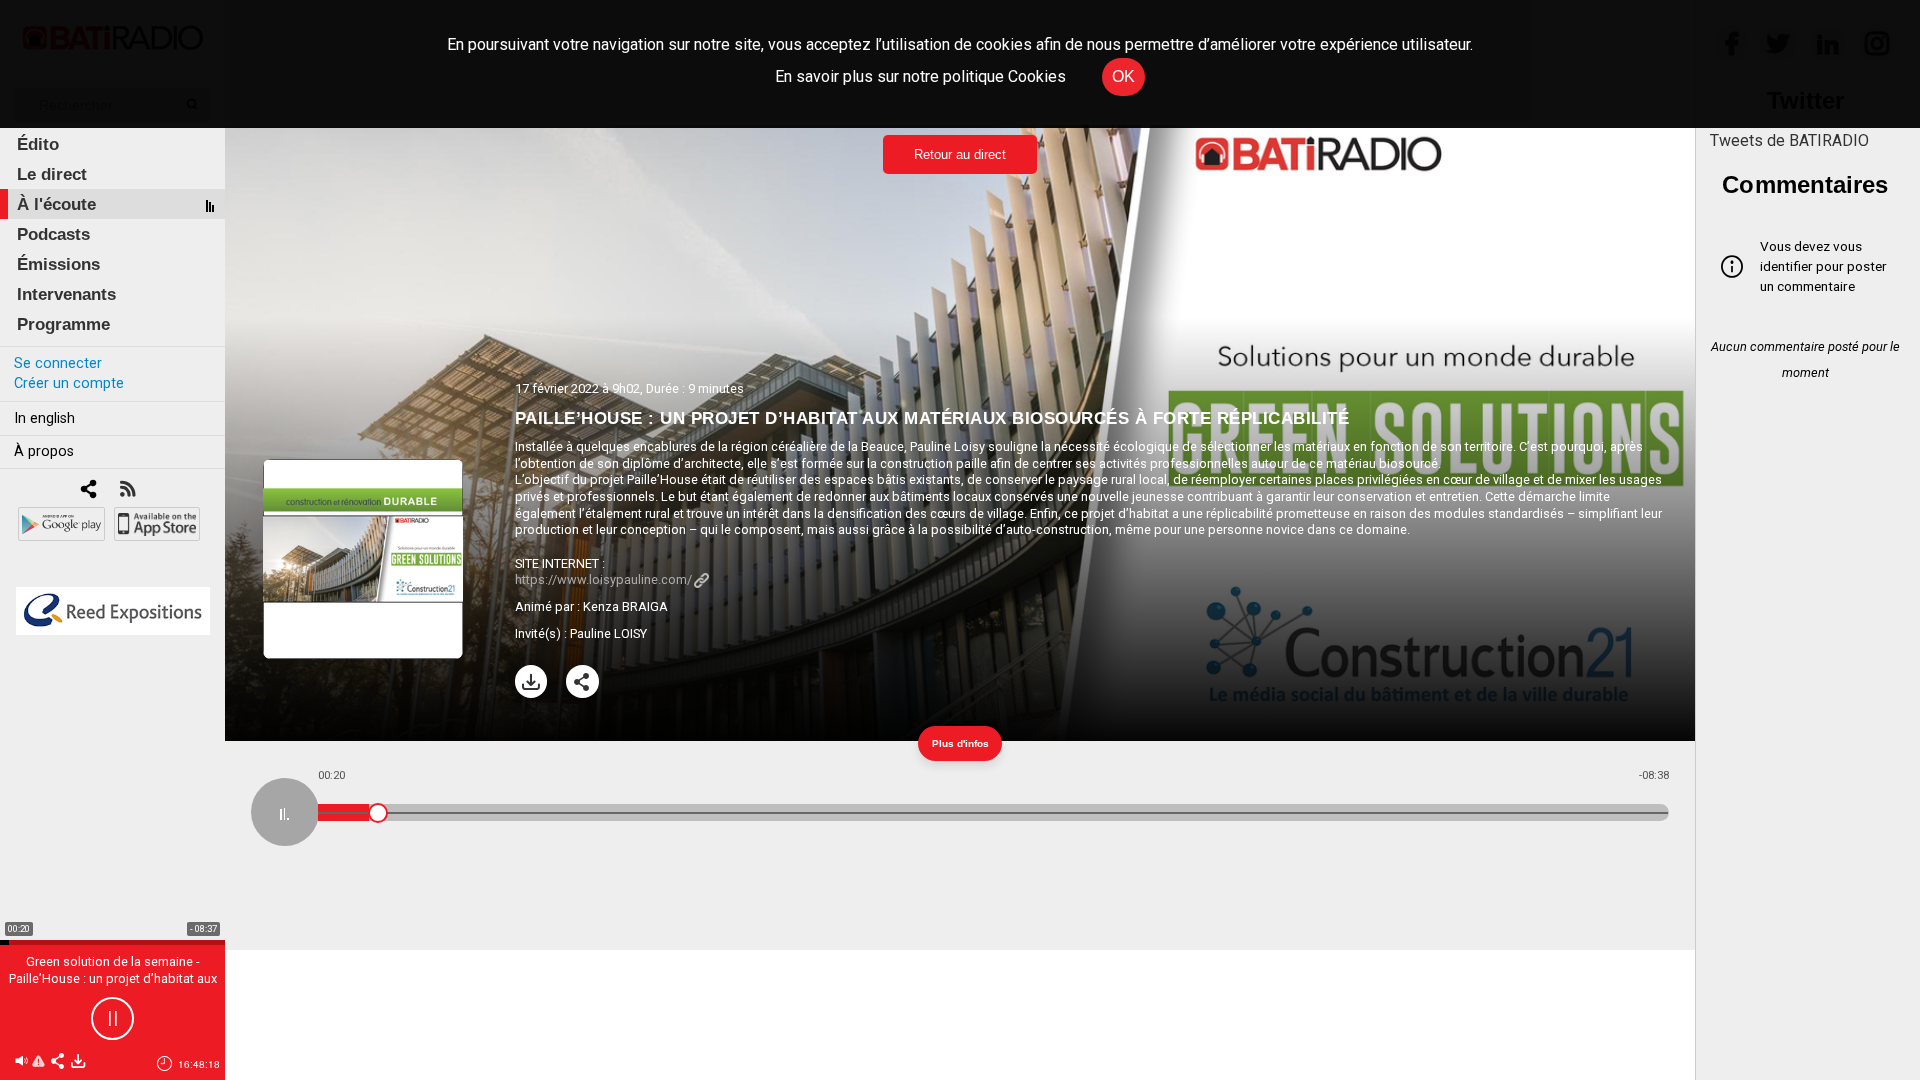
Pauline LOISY (608, 633)
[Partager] (582, 681)
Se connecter (58, 363)
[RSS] (127, 490)
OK (1123, 76)
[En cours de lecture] (285, 812)
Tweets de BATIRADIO (1789, 140)
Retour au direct (960, 154)
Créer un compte (69, 383)
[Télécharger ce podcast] (78, 1062)
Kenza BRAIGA (625, 606)
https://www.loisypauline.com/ (603, 579)
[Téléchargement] (531, 681)
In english (44, 418)
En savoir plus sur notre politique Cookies (920, 76)
